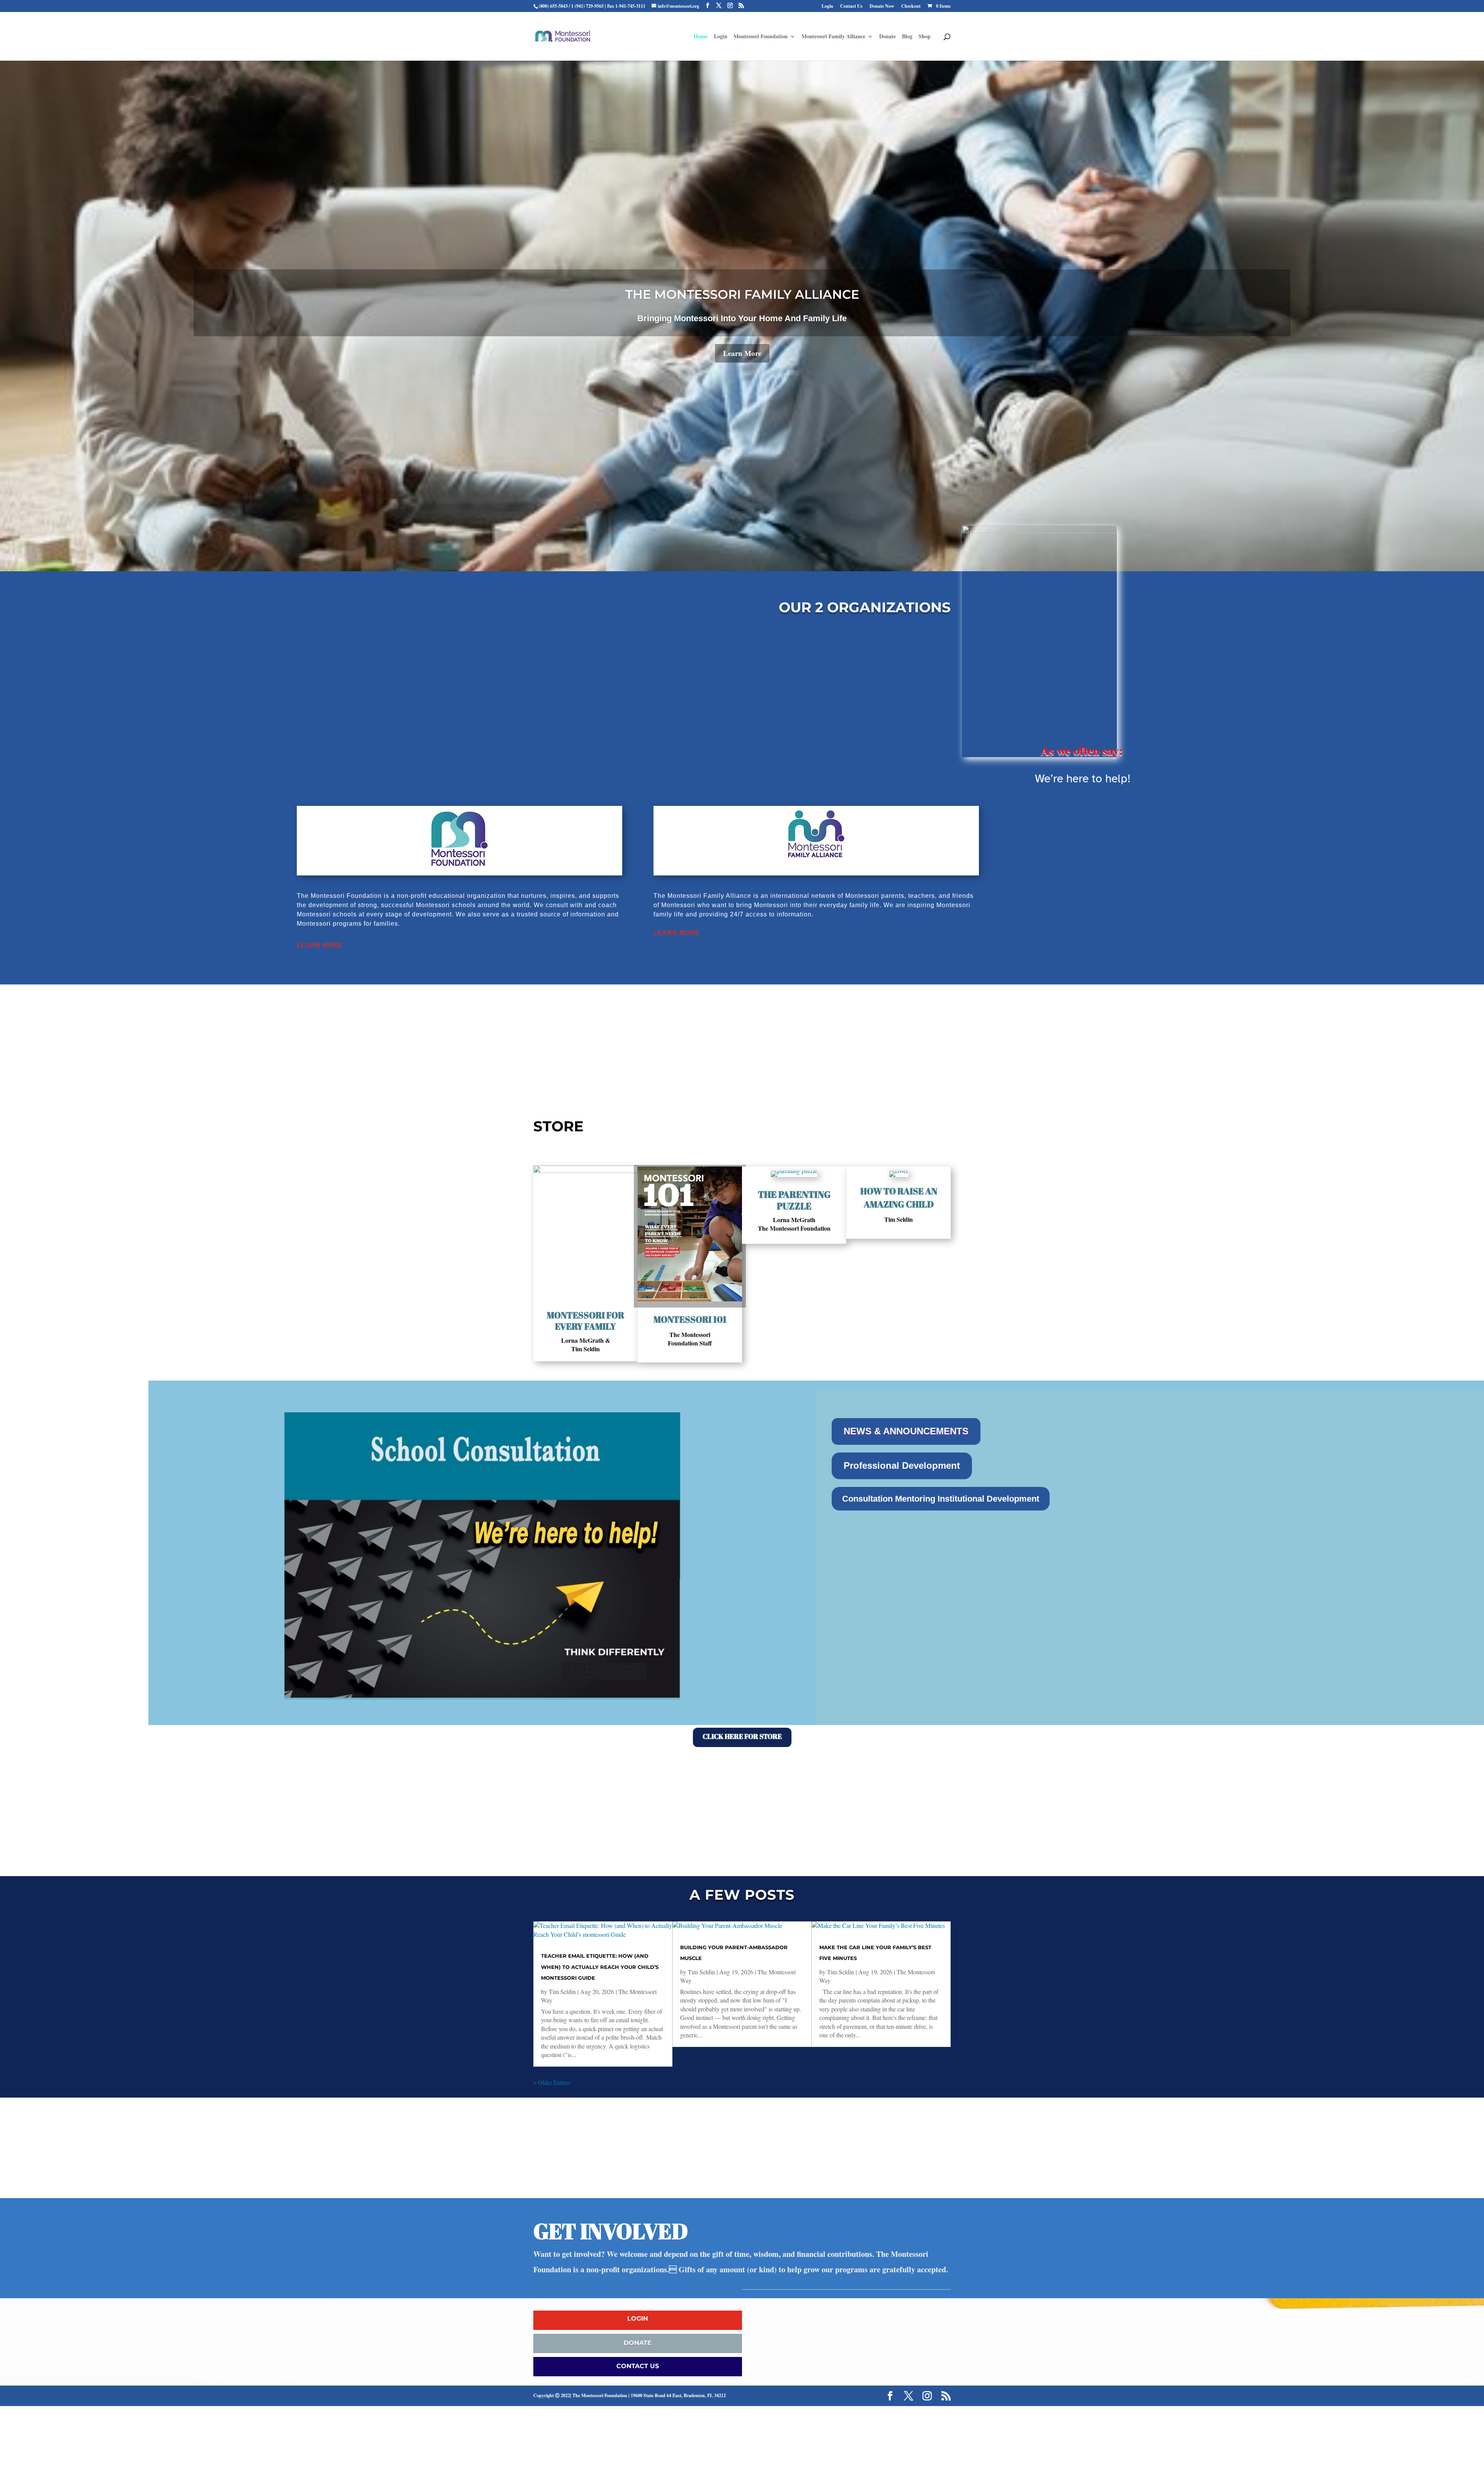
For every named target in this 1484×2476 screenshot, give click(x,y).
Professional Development (902, 1465)
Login (827, 7)
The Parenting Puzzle (794, 1200)
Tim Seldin (562, 1992)
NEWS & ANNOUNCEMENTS (906, 1431)
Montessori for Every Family (585, 1321)
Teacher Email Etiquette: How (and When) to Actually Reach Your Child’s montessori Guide (600, 1967)
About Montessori (742, 404)
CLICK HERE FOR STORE (742, 1736)
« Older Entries (552, 2082)
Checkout (911, 7)
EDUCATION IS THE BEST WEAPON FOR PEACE (742, 345)
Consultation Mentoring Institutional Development (941, 1499)
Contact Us (851, 7)
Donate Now (882, 7)
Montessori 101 (690, 1319)
